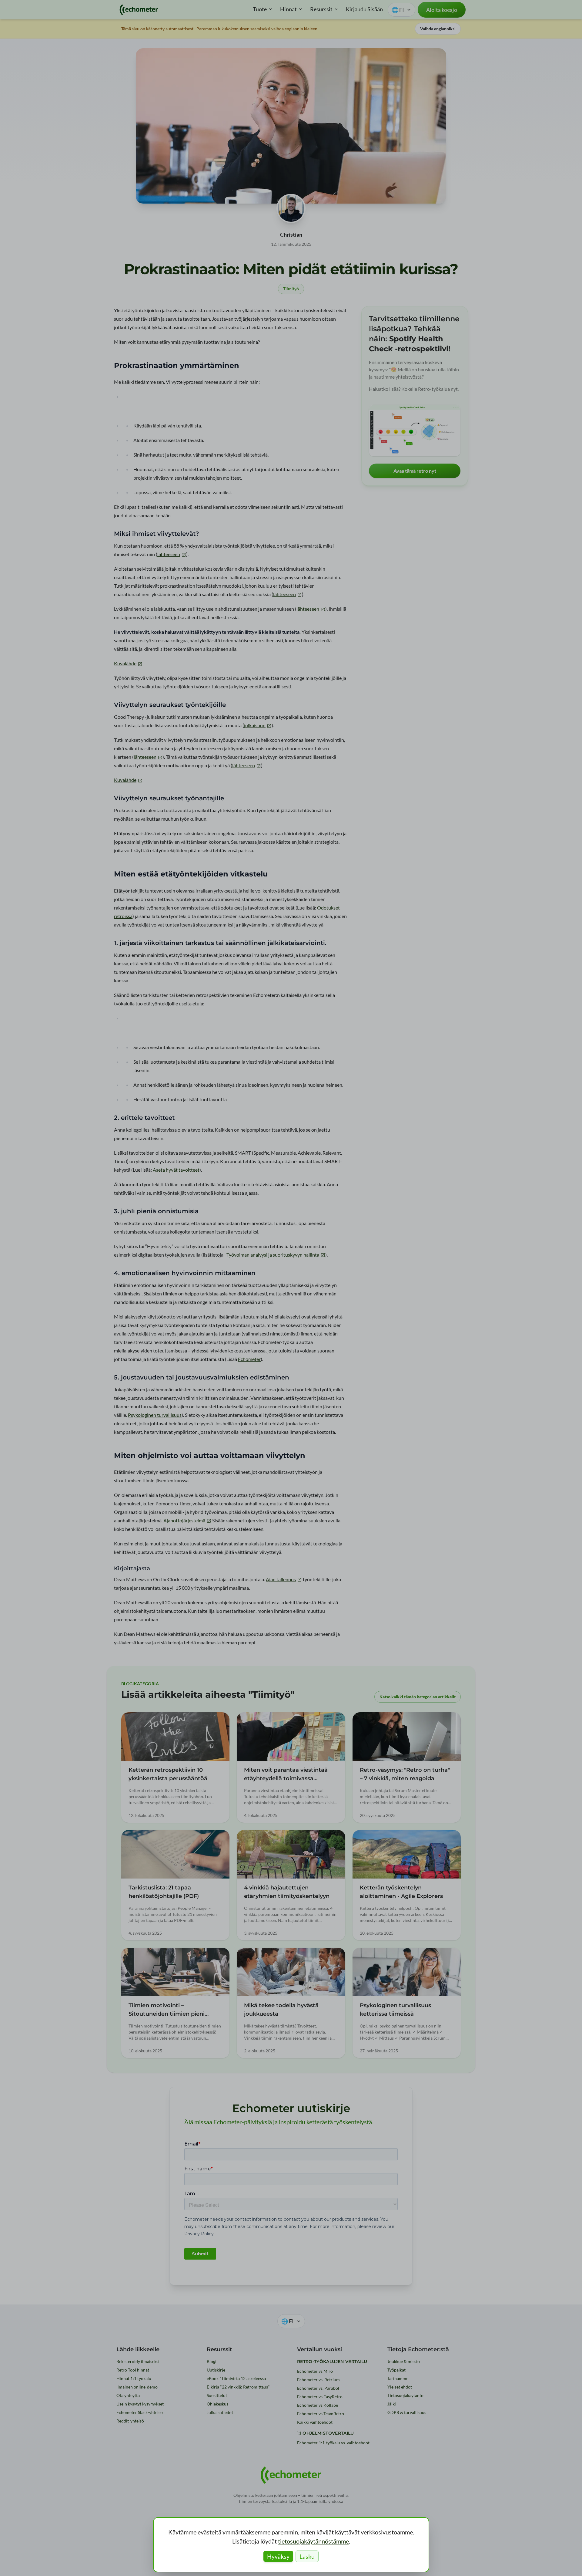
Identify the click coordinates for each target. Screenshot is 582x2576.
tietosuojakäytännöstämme (313, 2541)
